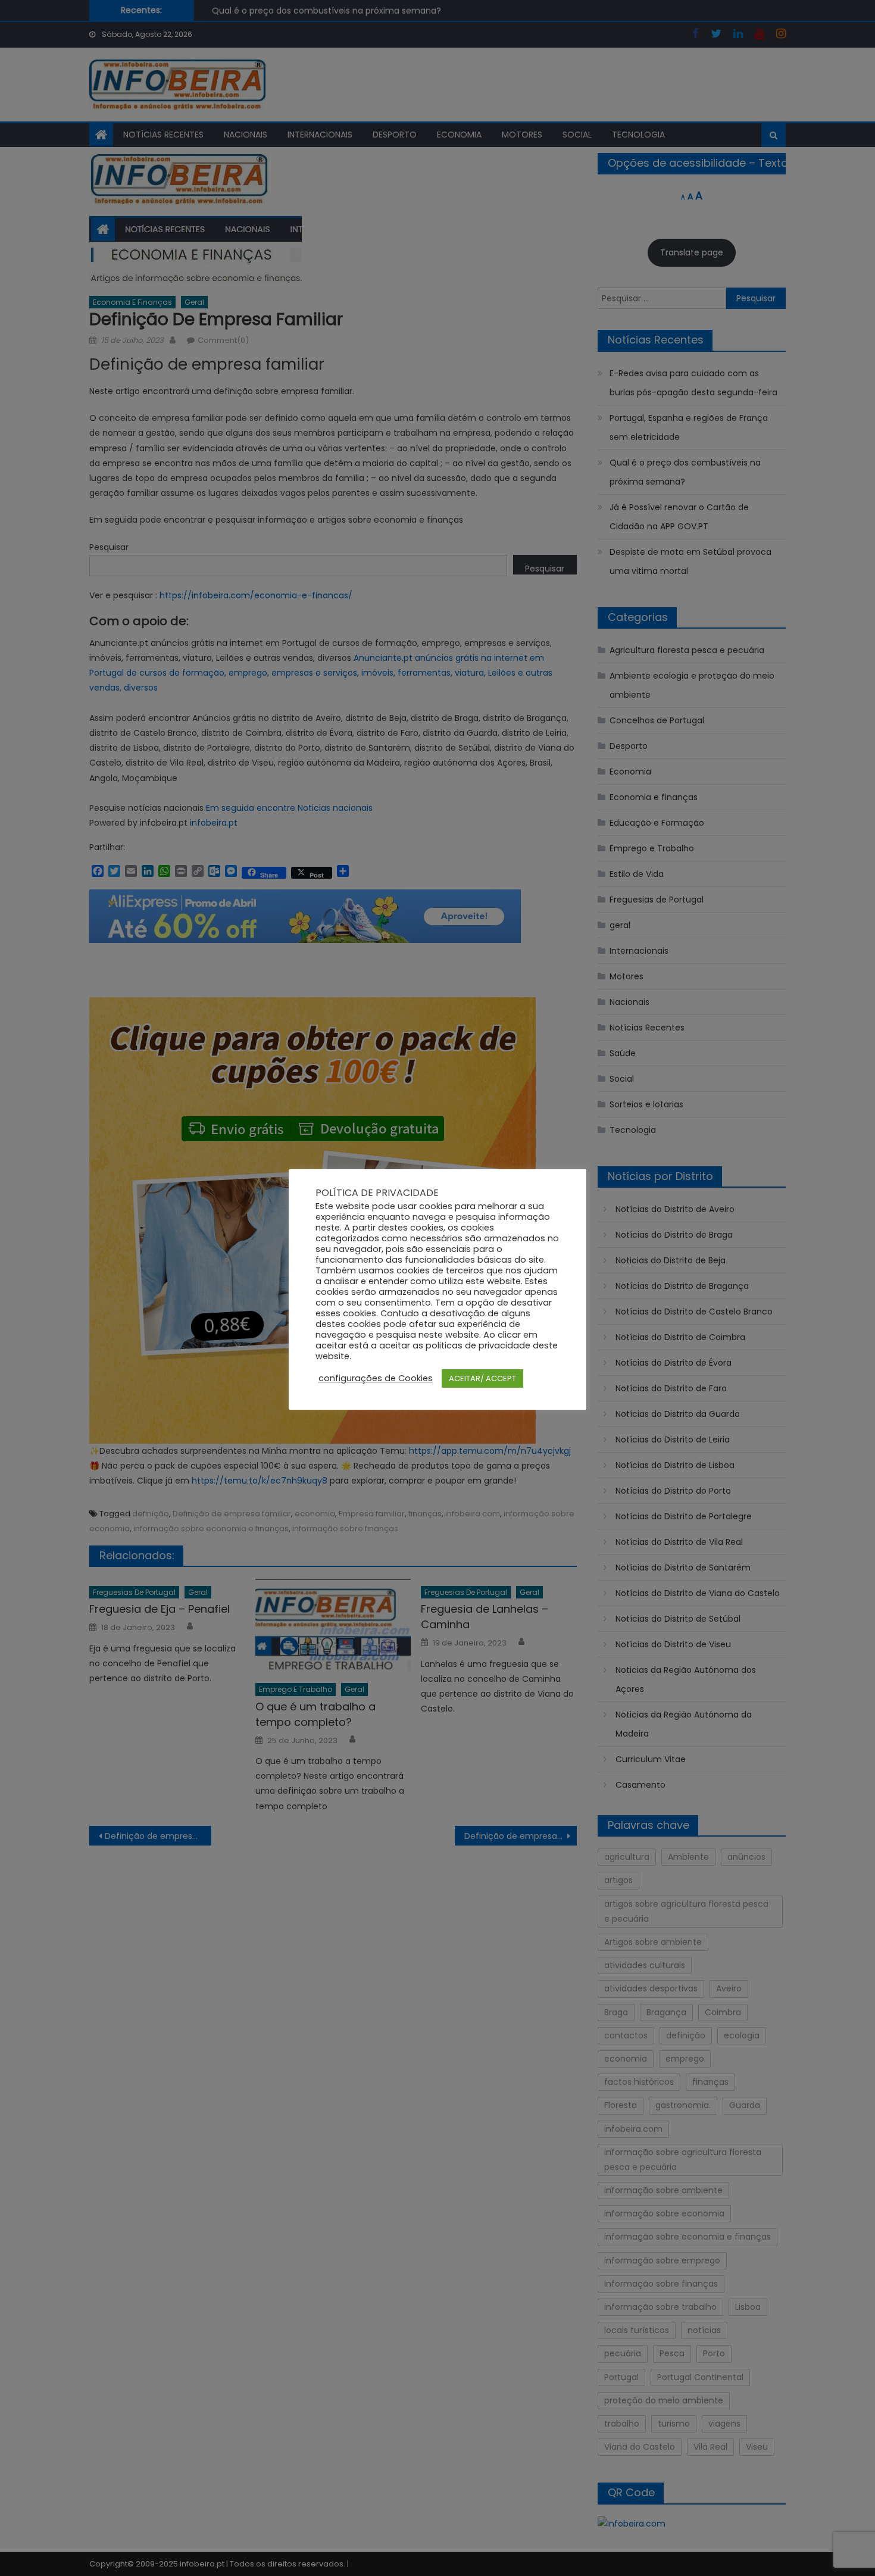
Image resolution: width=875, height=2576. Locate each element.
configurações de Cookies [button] (376, 1378)
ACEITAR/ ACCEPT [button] (482, 1378)
